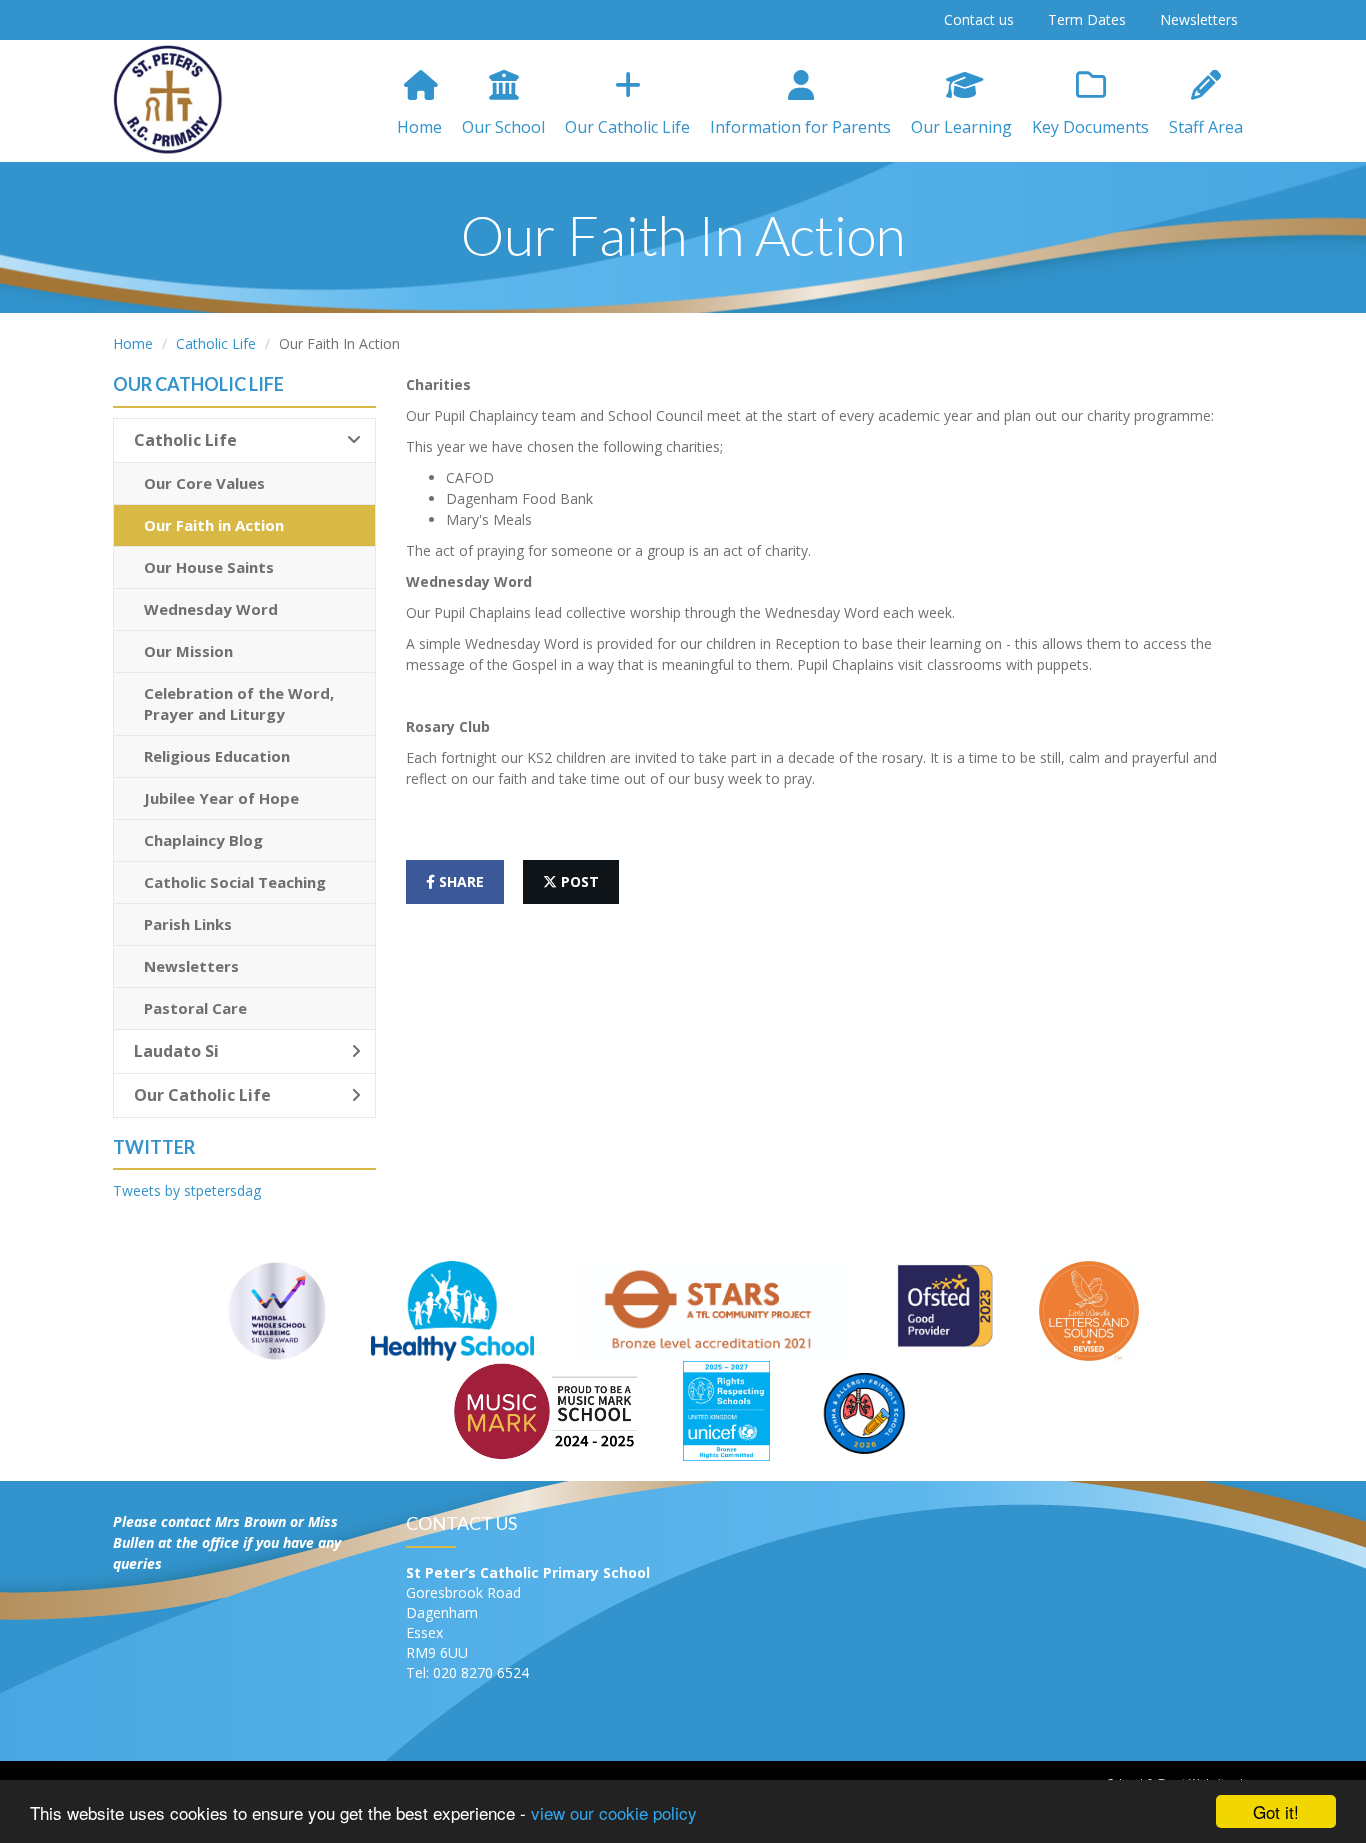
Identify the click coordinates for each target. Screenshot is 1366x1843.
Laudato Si (176, 1051)
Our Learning (961, 127)
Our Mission (188, 651)
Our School (503, 127)
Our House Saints (209, 567)
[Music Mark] (545, 1409)
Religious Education (217, 756)
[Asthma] (864, 1409)
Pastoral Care (195, 1008)
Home (419, 127)
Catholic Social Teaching (235, 882)
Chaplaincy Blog (203, 840)
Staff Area (1206, 127)
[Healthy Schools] (452, 1309)
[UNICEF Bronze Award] (727, 1409)
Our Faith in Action (214, 525)
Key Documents (1090, 127)
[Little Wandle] (1089, 1309)
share (459, 881)
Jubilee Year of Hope (221, 798)
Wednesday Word (211, 609)
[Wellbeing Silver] (277, 1309)
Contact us (979, 19)
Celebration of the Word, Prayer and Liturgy (239, 703)
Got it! (1276, 1811)
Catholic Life (216, 343)
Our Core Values (204, 483)
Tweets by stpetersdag (187, 1190)
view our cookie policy (614, 1812)
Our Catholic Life (627, 127)
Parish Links (188, 924)
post (578, 881)
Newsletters (1199, 19)
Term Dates (1087, 19)
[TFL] (714, 1309)
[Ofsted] (945, 1309)
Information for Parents (800, 127)
